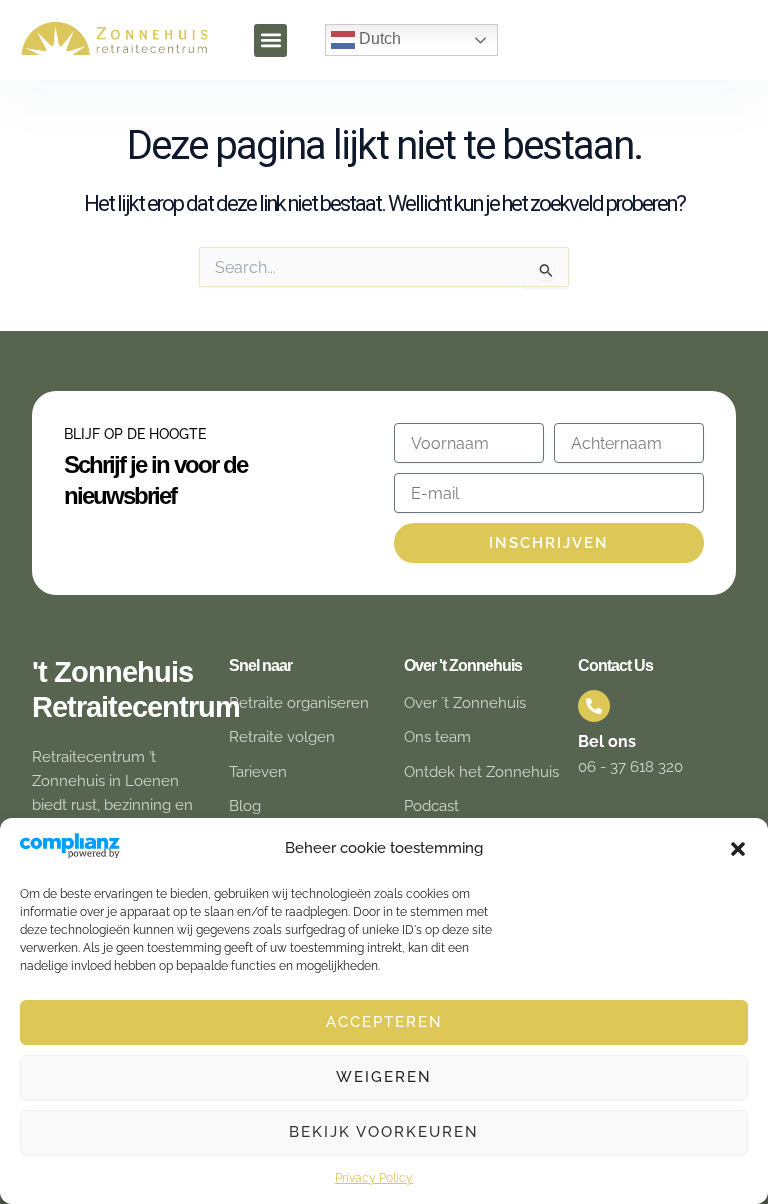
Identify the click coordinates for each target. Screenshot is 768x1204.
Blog (245, 805)
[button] (738, 849)
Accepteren (384, 1022)
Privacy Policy (374, 1178)
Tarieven (258, 771)
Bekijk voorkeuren (384, 1132)
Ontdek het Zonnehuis (481, 771)
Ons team (437, 736)
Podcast (431, 805)
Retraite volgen (282, 736)
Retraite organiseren (299, 702)
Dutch (378, 38)
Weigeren (384, 1077)
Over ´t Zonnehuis (465, 702)
